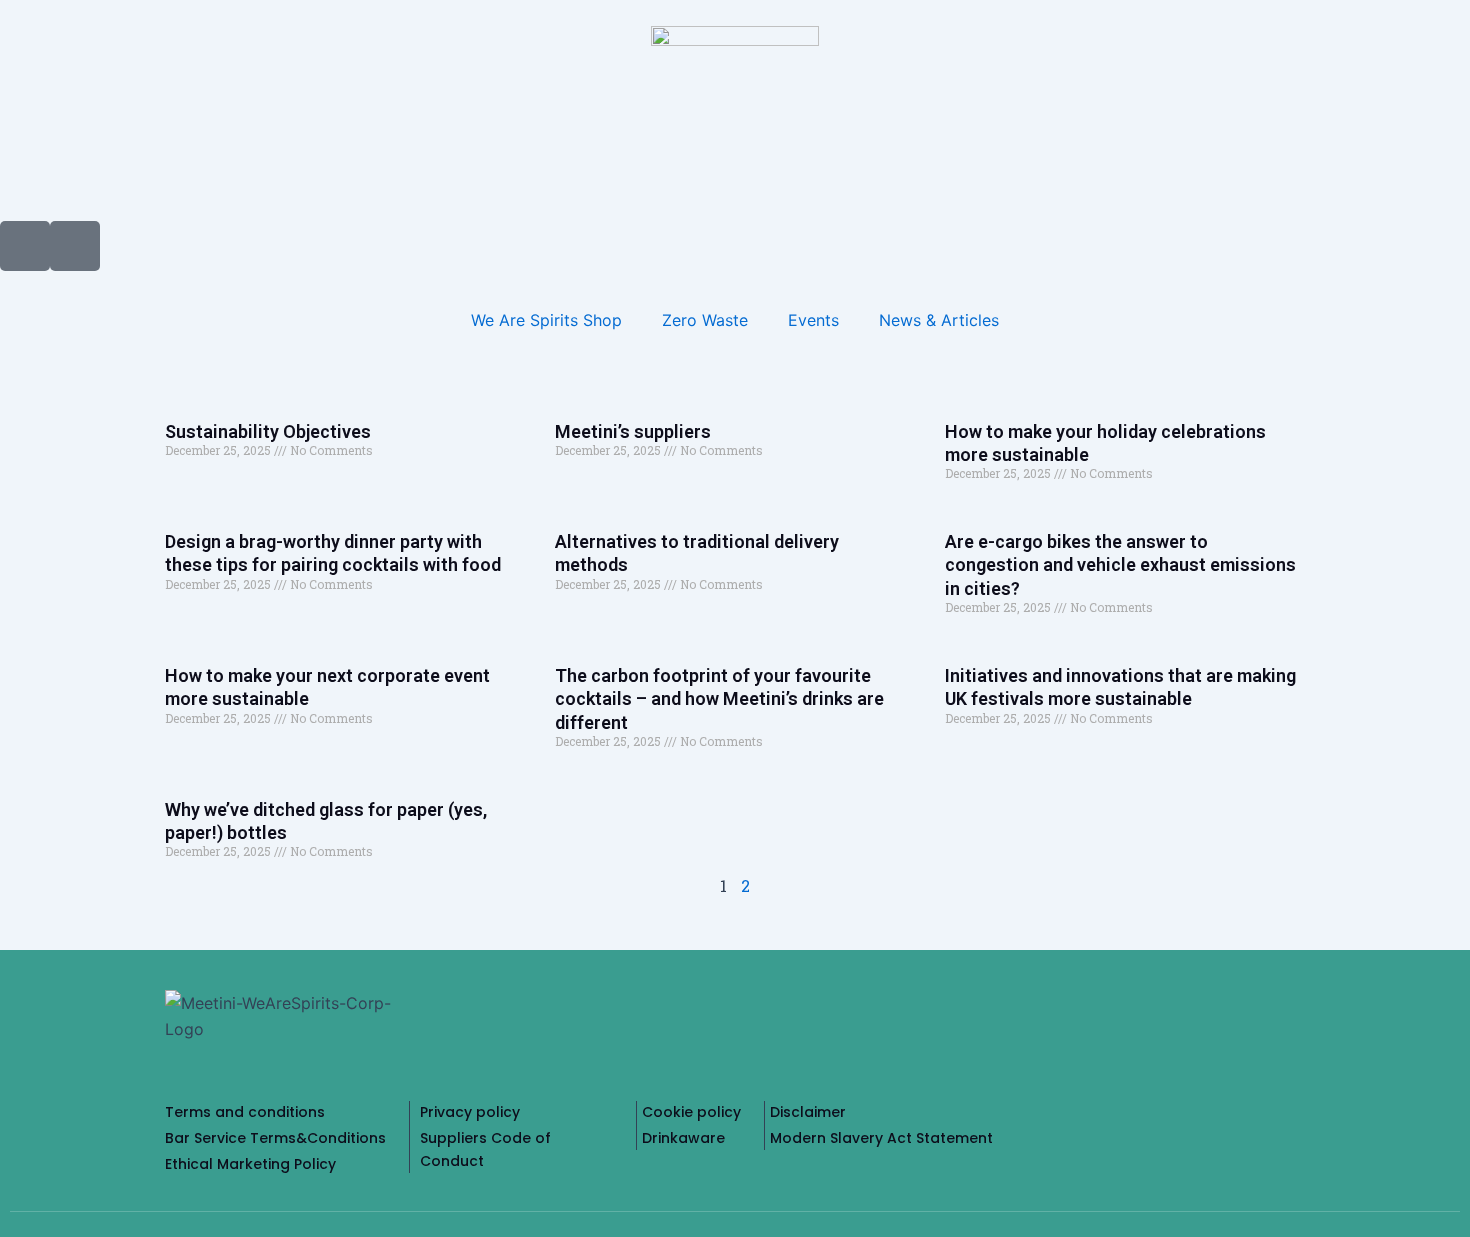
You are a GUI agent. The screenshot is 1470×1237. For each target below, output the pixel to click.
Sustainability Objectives (268, 431)
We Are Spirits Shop (546, 320)
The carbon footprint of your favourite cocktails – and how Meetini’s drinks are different (719, 699)
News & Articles (939, 320)
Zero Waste (705, 320)
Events (813, 320)
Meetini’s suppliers (633, 431)
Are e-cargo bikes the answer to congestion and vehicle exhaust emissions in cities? (1120, 565)
